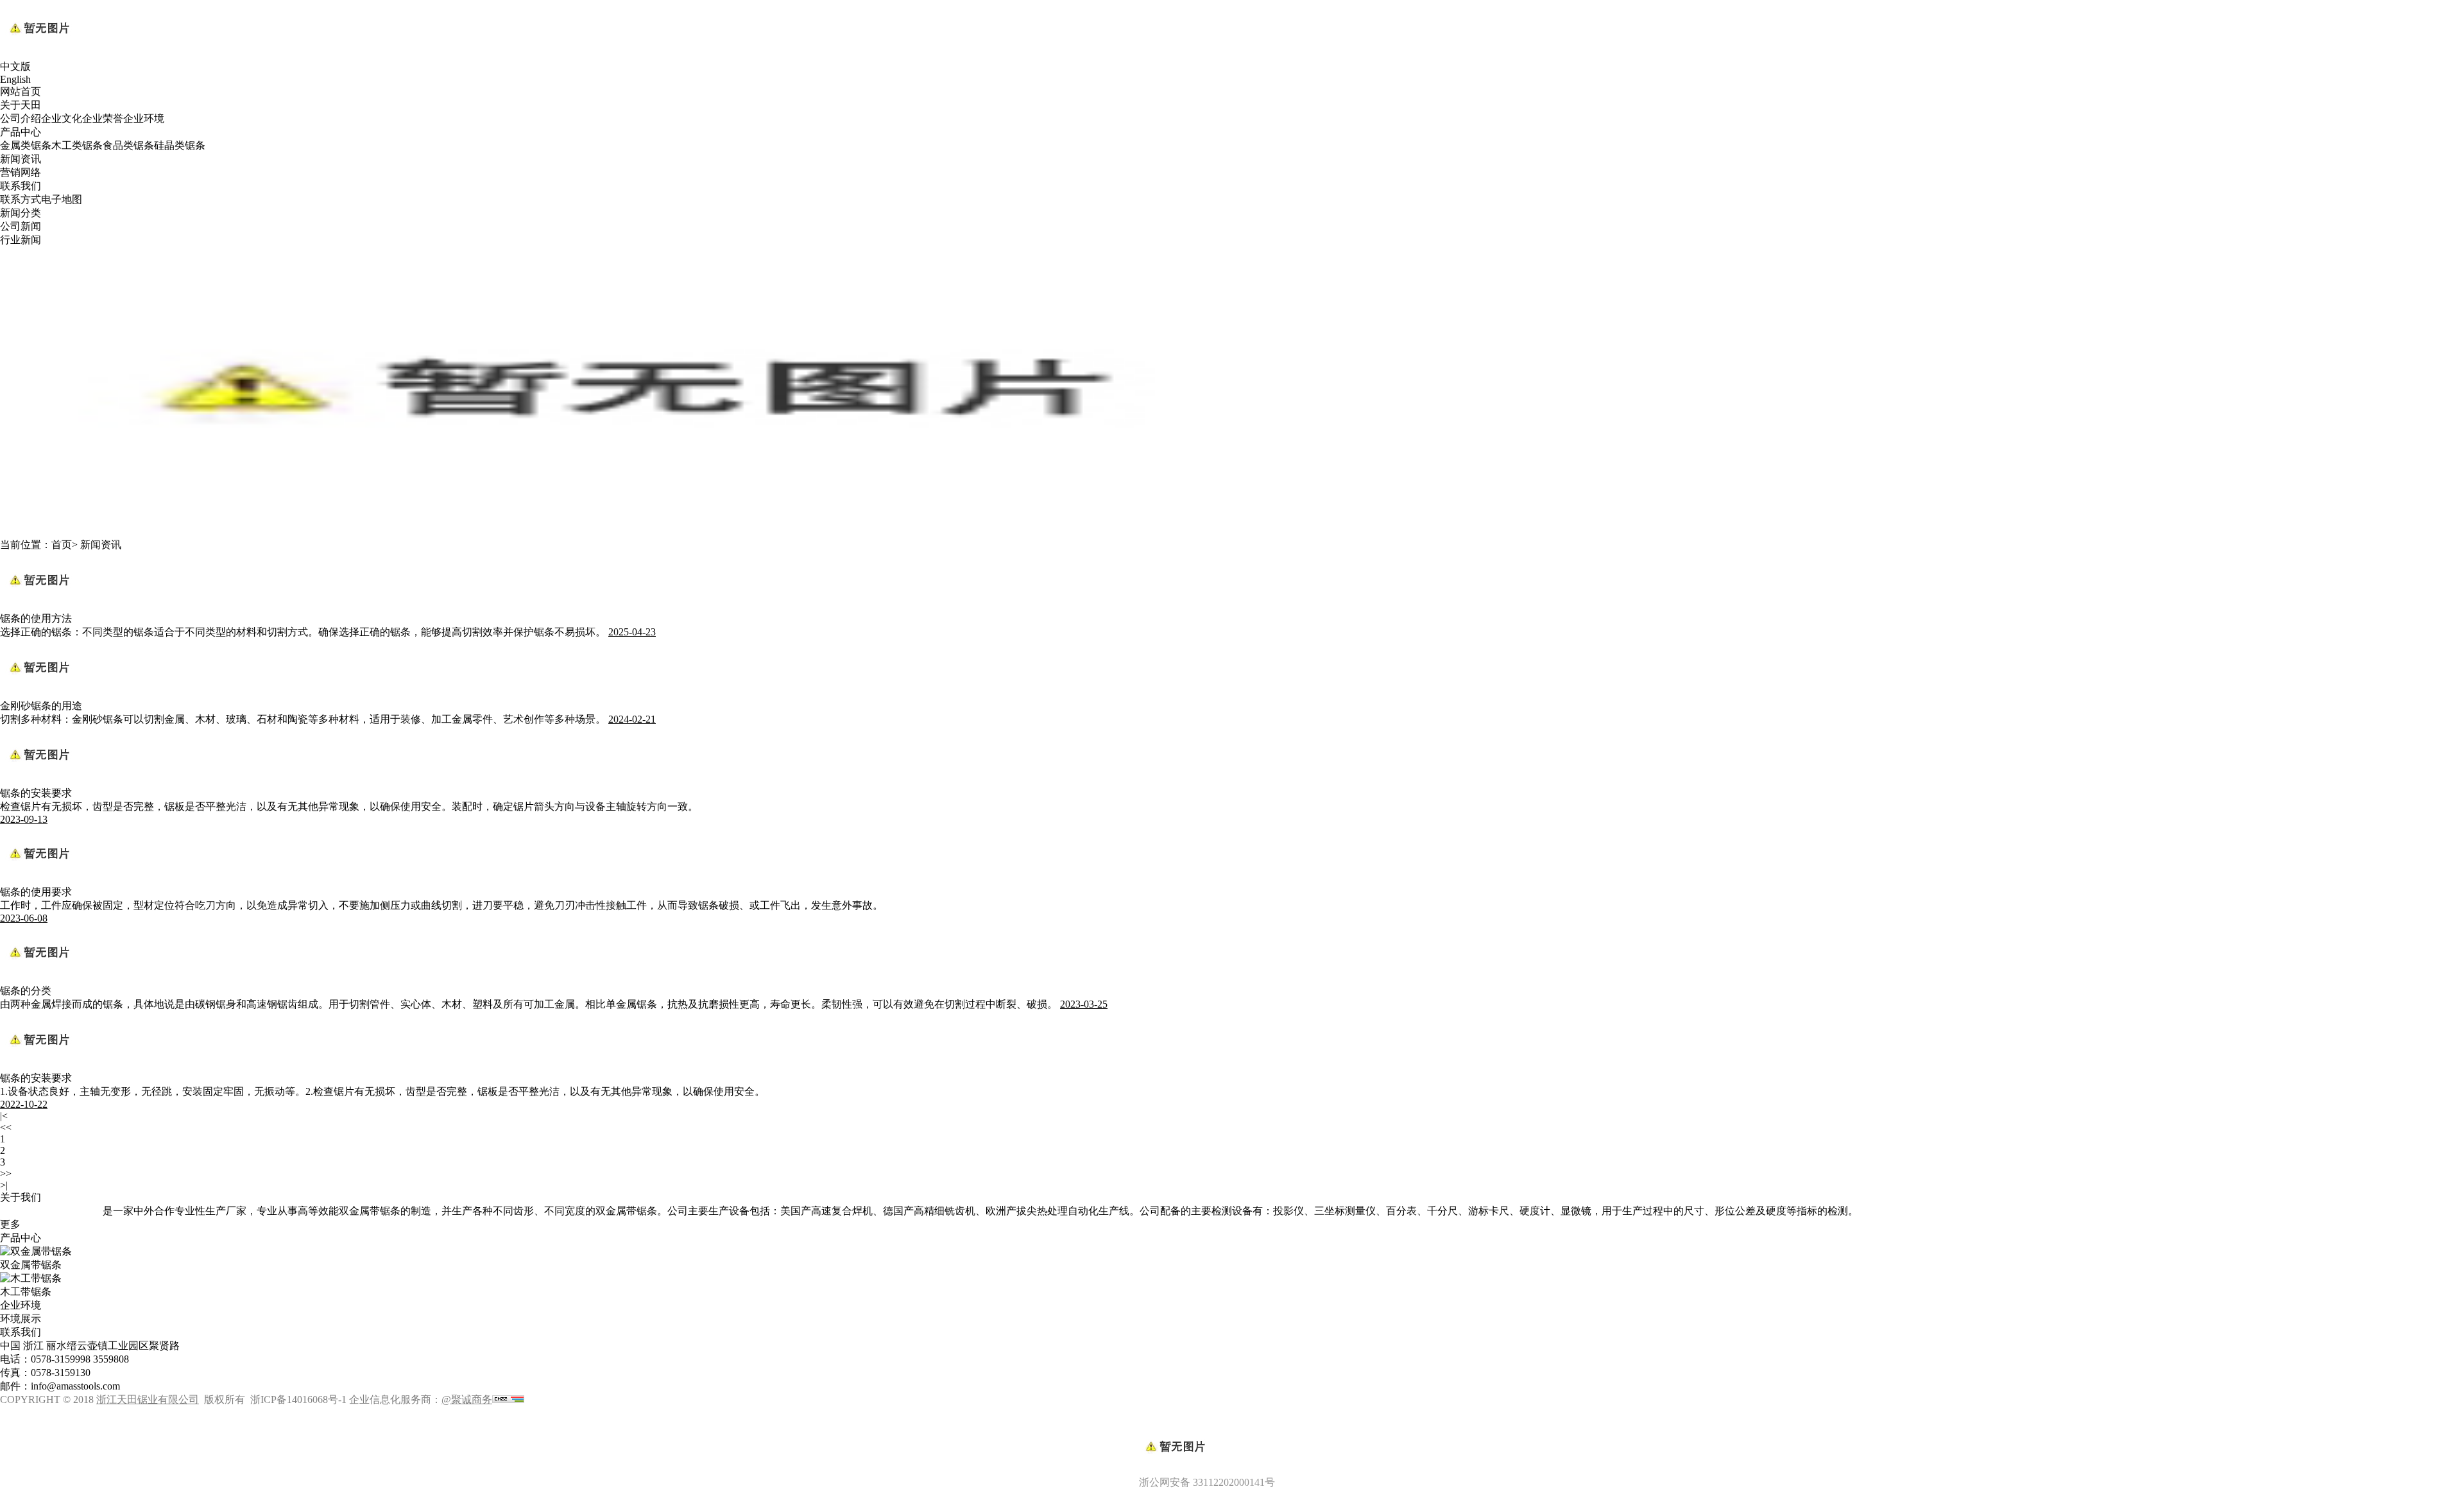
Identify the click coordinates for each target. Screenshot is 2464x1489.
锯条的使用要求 (36, 892)
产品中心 (21, 132)
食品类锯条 (128, 145)
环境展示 (21, 1319)
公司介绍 (21, 118)
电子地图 (62, 199)
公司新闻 (21, 226)
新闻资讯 (21, 159)
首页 (62, 545)
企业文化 (62, 118)
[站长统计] (508, 1399)
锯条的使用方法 (36, 618)
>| (4, 1185)
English (15, 79)
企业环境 (144, 118)
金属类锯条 (26, 145)
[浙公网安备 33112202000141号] (1232, 1425)
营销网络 (21, 172)
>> (6, 1174)
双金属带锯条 (31, 1265)
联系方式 (21, 199)
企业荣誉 (103, 118)
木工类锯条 (77, 145)
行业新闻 (21, 240)
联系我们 (21, 186)
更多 (10, 1224)
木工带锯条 (26, 1292)
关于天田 (21, 105)
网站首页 (21, 91)
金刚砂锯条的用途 (41, 706)
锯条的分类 (26, 991)
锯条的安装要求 (36, 793)
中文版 (15, 66)
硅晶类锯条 (180, 145)
